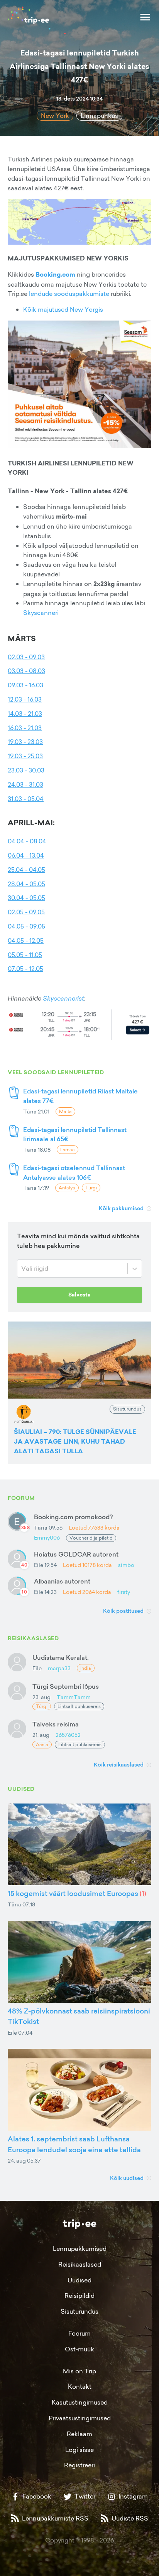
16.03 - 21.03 (25, 728)
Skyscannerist (63, 998)
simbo (126, 1565)
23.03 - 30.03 (26, 770)
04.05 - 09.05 (26, 926)
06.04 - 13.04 (26, 855)
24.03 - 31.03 (25, 784)
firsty (124, 1592)
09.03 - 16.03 (25, 685)
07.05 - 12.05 (25, 969)
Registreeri (79, 2465)
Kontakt (80, 2386)
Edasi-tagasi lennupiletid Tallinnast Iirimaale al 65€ (75, 1134)
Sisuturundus (79, 2311)
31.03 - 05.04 (26, 799)
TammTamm (74, 1697)
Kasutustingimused (80, 2402)
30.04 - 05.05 (26, 898)
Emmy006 (47, 1537)
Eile (37, 1668)
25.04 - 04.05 (26, 870)
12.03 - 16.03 (25, 699)
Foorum (79, 2333)
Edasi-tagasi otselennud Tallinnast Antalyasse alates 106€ (74, 1173)
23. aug (41, 1697)
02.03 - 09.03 (26, 657)
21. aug (41, 1735)
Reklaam (79, 2434)
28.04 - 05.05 (26, 884)
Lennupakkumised (80, 2249)
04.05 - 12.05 (26, 940)
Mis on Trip (79, 2371)
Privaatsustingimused (80, 2418)
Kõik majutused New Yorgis (63, 309)
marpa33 (59, 1668)
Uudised (79, 2280)
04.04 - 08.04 (27, 841)
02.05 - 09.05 (26, 912)
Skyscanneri (41, 613)
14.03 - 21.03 (25, 714)
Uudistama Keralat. (61, 1657)
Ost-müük (79, 2349)
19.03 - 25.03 (25, 756)
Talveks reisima (56, 1724)
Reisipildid (79, 2296)
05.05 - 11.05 (25, 955)
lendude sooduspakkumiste (69, 294)
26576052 (68, 1735)
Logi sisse (79, 2450)
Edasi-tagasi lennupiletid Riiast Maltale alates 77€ (80, 1096)
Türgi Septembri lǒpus (66, 1686)
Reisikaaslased (80, 2264)
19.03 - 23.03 (25, 742)
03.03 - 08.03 (26, 671)
